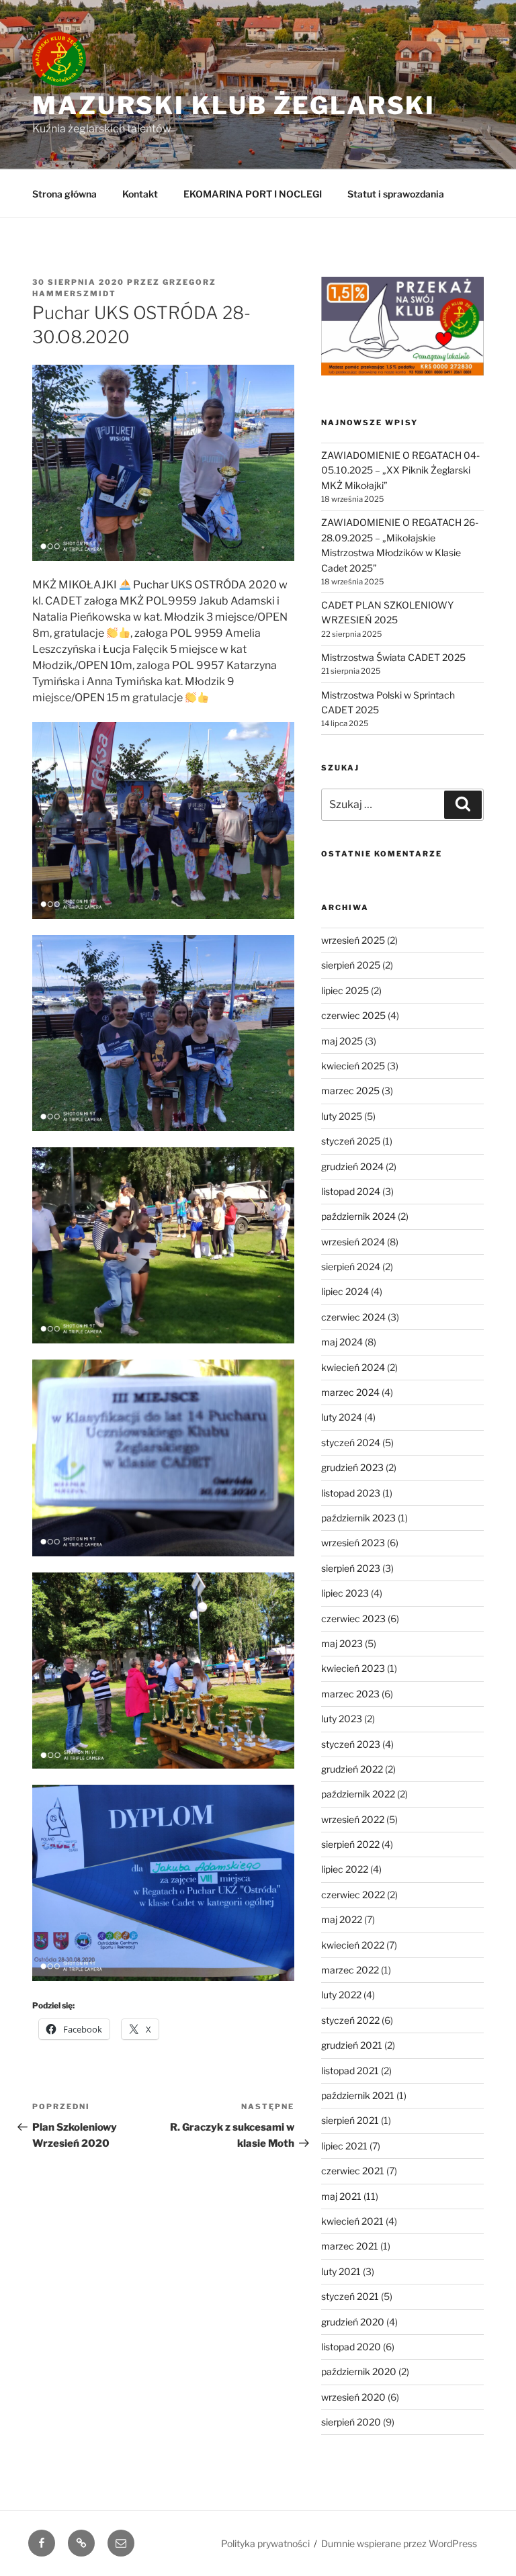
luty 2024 (342, 1417)
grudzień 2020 (353, 2322)
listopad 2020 (351, 2347)
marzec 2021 (350, 2246)
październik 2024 (358, 1216)
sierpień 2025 (351, 965)
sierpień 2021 (350, 2120)
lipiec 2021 (344, 2146)
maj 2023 (342, 1643)
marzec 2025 (350, 1091)
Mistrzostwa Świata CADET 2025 (393, 657)
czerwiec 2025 (353, 1015)
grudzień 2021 (352, 2045)
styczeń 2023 (351, 1744)
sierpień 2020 (351, 2422)
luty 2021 (341, 2271)
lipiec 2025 (345, 990)
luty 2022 (341, 1995)
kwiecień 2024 (353, 1367)
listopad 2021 (350, 2071)
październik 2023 (358, 1518)
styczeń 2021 (350, 2296)
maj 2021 (341, 2196)
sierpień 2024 (351, 1267)
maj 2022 (342, 1919)
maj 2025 (342, 1041)
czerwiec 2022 (353, 1895)
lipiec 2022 (345, 1869)
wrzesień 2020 (353, 2397)
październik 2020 (359, 2371)
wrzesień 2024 (353, 1242)
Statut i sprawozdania (396, 194)
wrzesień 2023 (353, 1543)
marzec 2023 (350, 1694)
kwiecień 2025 (353, 1066)
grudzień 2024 (352, 1166)
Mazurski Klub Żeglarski (234, 105)
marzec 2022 (350, 1970)
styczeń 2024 (351, 1442)
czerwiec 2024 (353, 1317)
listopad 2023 (351, 1493)
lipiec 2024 (345, 1291)
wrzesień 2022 (353, 1819)
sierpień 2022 (350, 1844)
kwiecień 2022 (353, 1945)
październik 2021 (358, 2095)
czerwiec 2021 (353, 2171)
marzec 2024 (350, 1392)
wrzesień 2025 (353, 940)
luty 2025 (342, 1116)
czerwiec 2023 (353, 1618)
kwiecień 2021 (352, 2221)
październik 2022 (358, 1794)
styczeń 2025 (351, 1141)
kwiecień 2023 (353, 1668)
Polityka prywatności (265, 2543)
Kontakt (140, 194)
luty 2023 (342, 1719)
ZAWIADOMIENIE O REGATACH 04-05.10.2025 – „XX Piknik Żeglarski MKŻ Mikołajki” (400, 470)
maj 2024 (342, 1342)
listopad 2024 (351, 1191)
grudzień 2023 (352, 1467)
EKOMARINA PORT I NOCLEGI (253, 194)
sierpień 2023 (351, 1568)
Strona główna (64, 194)
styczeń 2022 (350, 2020)
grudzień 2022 (352, 1769)
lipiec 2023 (345, 1593)
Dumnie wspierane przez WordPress (399, 2543)
